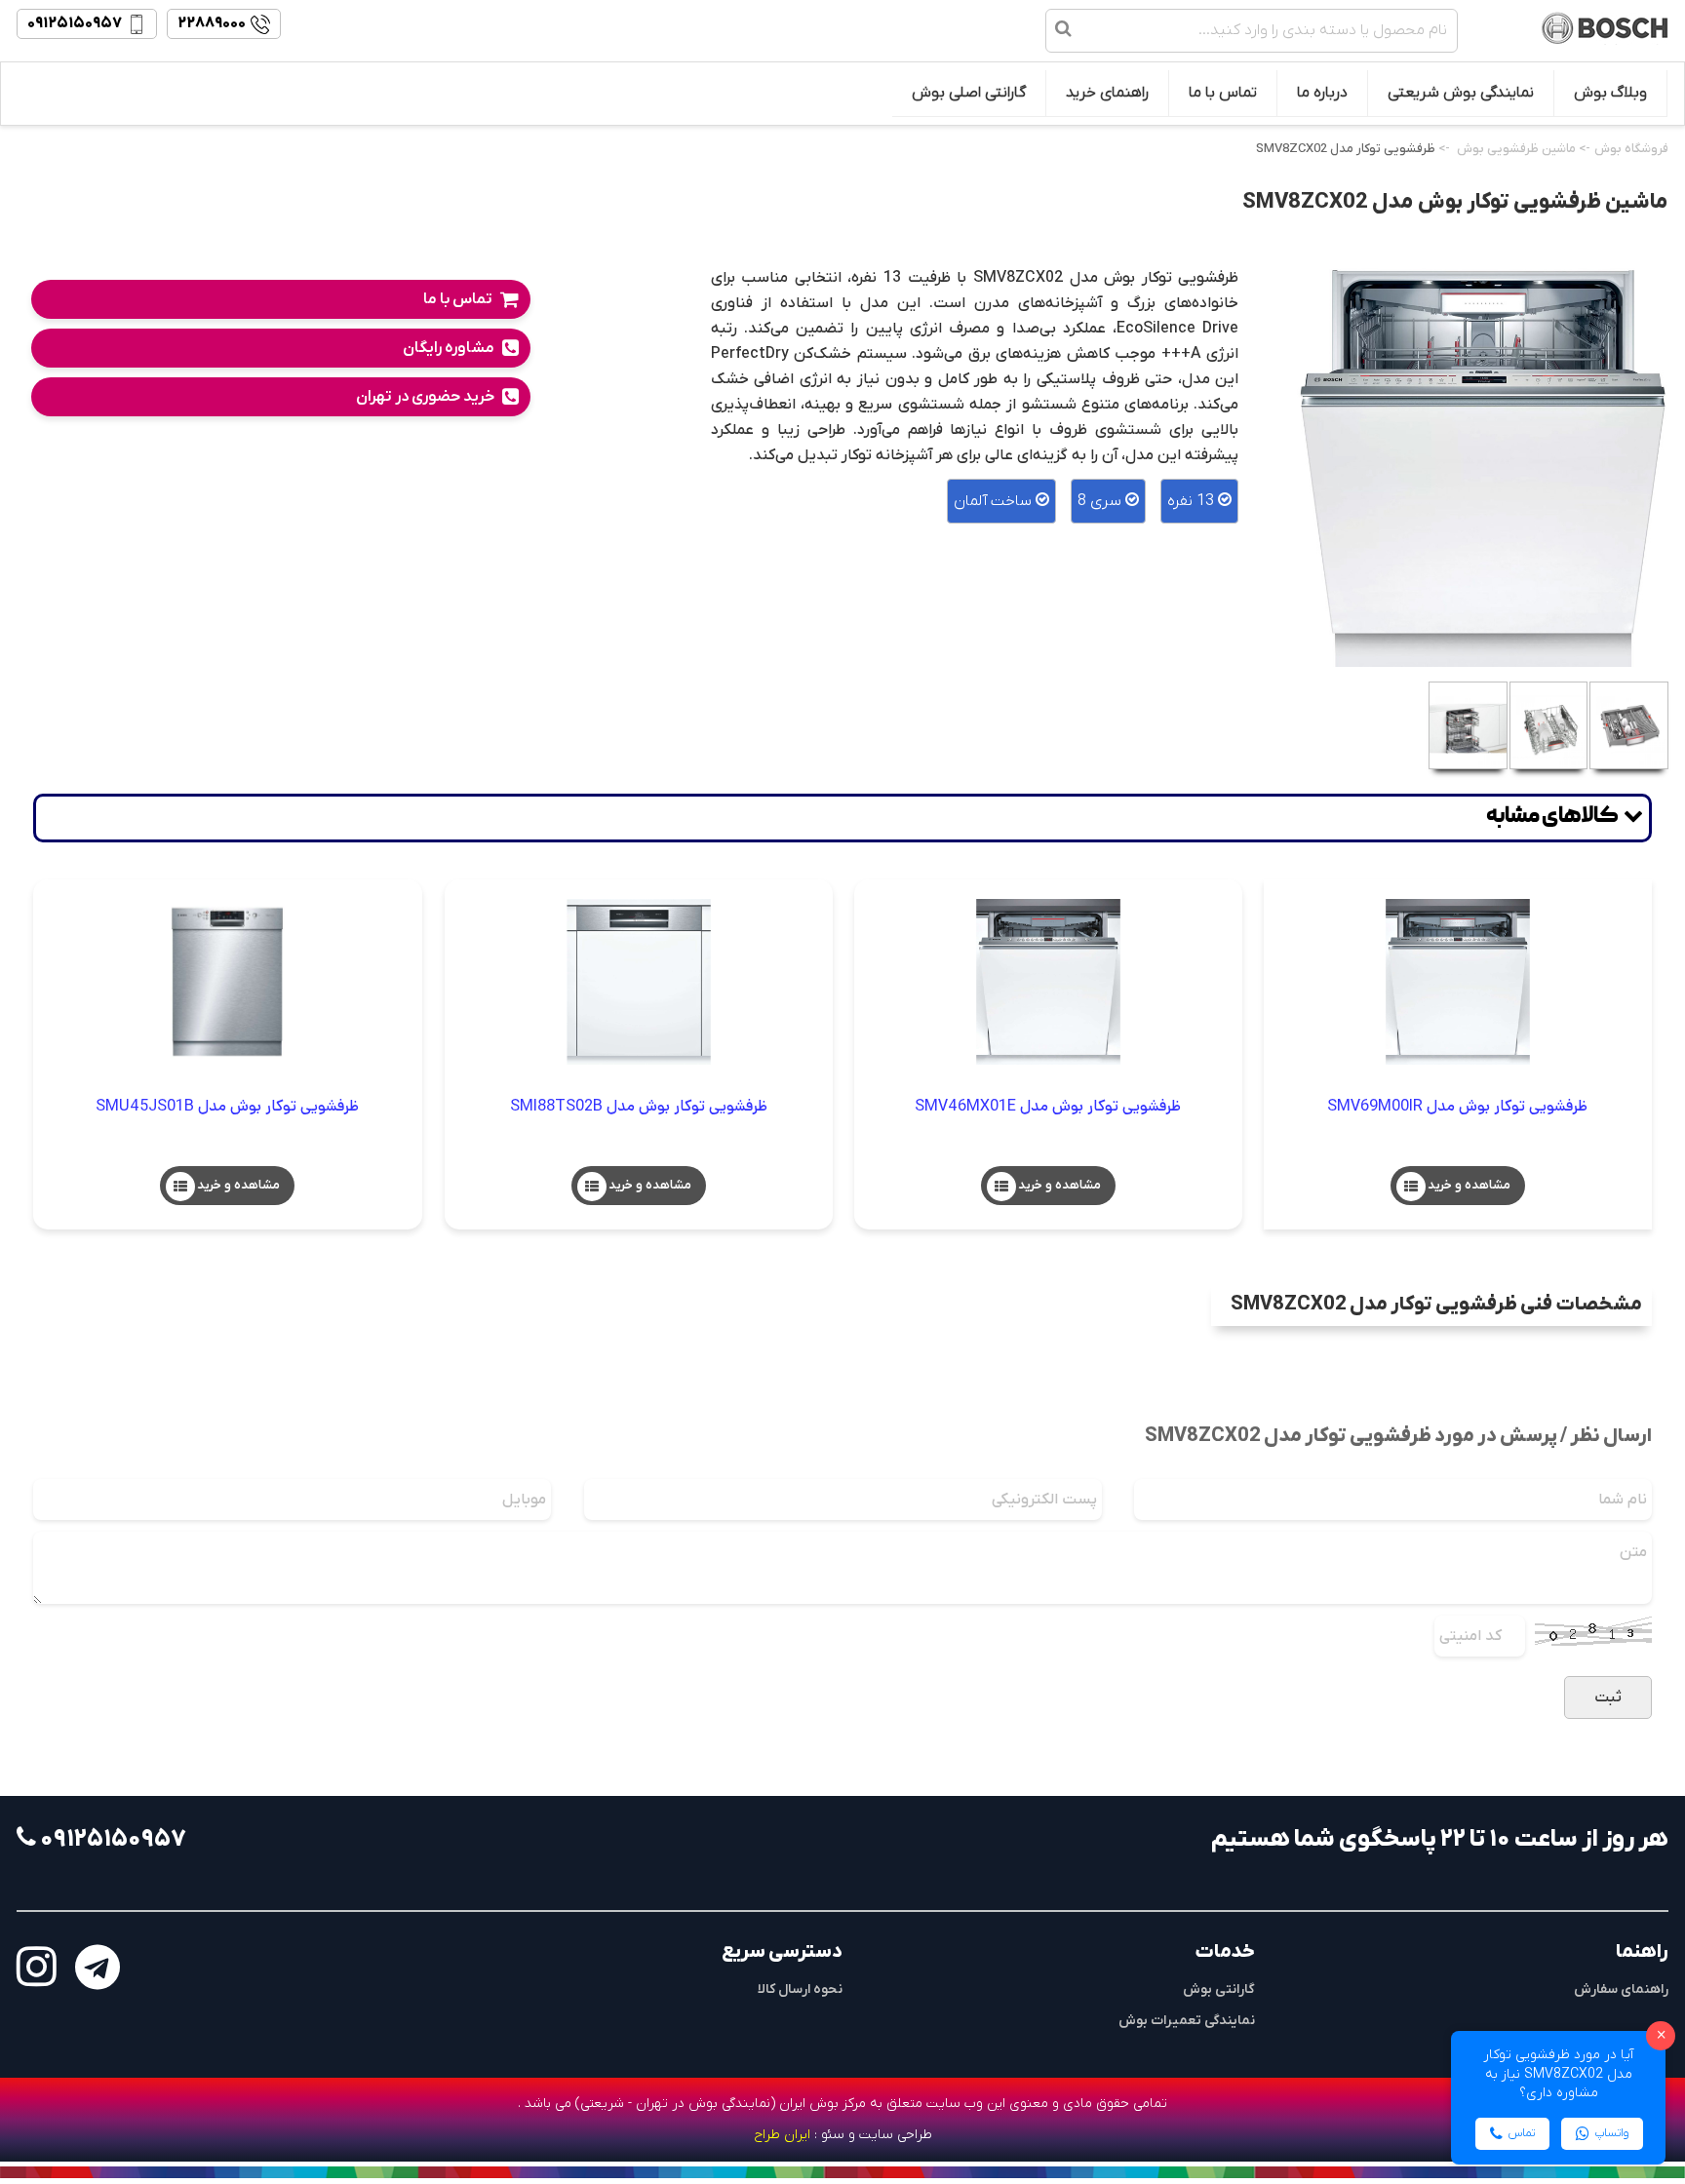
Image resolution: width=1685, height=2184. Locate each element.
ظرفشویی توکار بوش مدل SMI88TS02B (639, 1106)
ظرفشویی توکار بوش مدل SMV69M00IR (1457, 1106)
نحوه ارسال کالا (800, 1989)
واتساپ (1612, 2133)
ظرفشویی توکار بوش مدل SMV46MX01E (1048, 1106)
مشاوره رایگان (449, 348)
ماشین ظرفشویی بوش (1516, 149)
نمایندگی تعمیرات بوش (1187, 2021)
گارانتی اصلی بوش (969, 93)
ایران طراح (782, 2135)
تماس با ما (1223, 93)
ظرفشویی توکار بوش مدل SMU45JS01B (227, 1106)
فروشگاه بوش (1631, 149)
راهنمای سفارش (1621, 1989)
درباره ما (1322, 93)
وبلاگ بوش (1610, 93)
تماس (1522, 2133)
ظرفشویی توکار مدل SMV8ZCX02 (1346, 149)
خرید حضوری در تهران (425, 397)
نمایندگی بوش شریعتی (1461, 93)
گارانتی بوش (1219, 1989)
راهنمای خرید (1107, 93)
